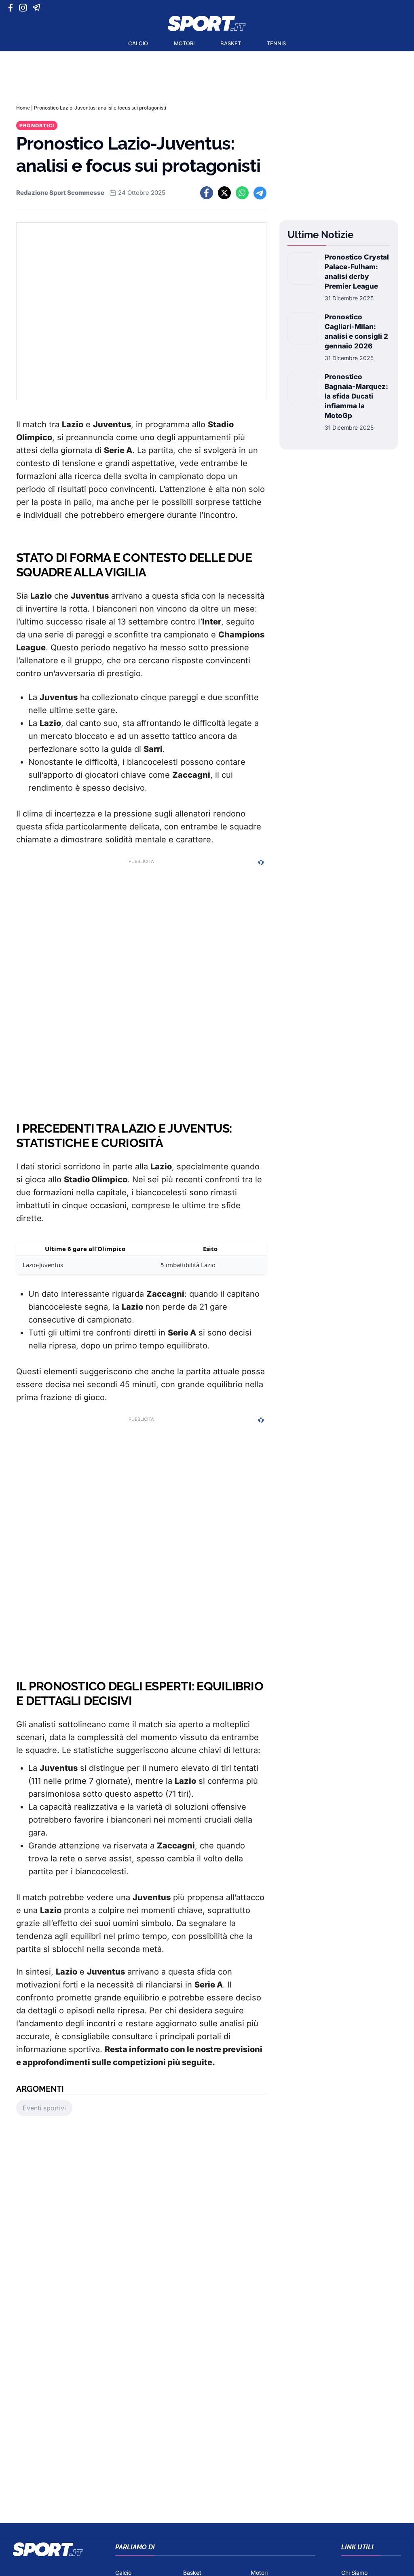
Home (23, 108)
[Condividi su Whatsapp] (242, 193)
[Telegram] (38, 8)
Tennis (276, 43)
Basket (231, 43)
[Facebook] (12, 8)
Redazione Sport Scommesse (60, 193)
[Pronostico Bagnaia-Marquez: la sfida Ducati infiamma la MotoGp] (303, 402)
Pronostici (37, 126)
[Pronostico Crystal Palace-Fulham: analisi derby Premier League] (303, 277)
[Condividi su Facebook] (207, 193)
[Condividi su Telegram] (260, 193)
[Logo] (207, 23)
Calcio (138, 43)
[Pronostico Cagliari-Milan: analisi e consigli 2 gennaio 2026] (303, 337)
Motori (184, 43)
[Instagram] (24, 8)
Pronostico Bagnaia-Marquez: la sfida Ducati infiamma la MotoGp (356, 396)
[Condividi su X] (224, 193)
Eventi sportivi (44, 2108)
